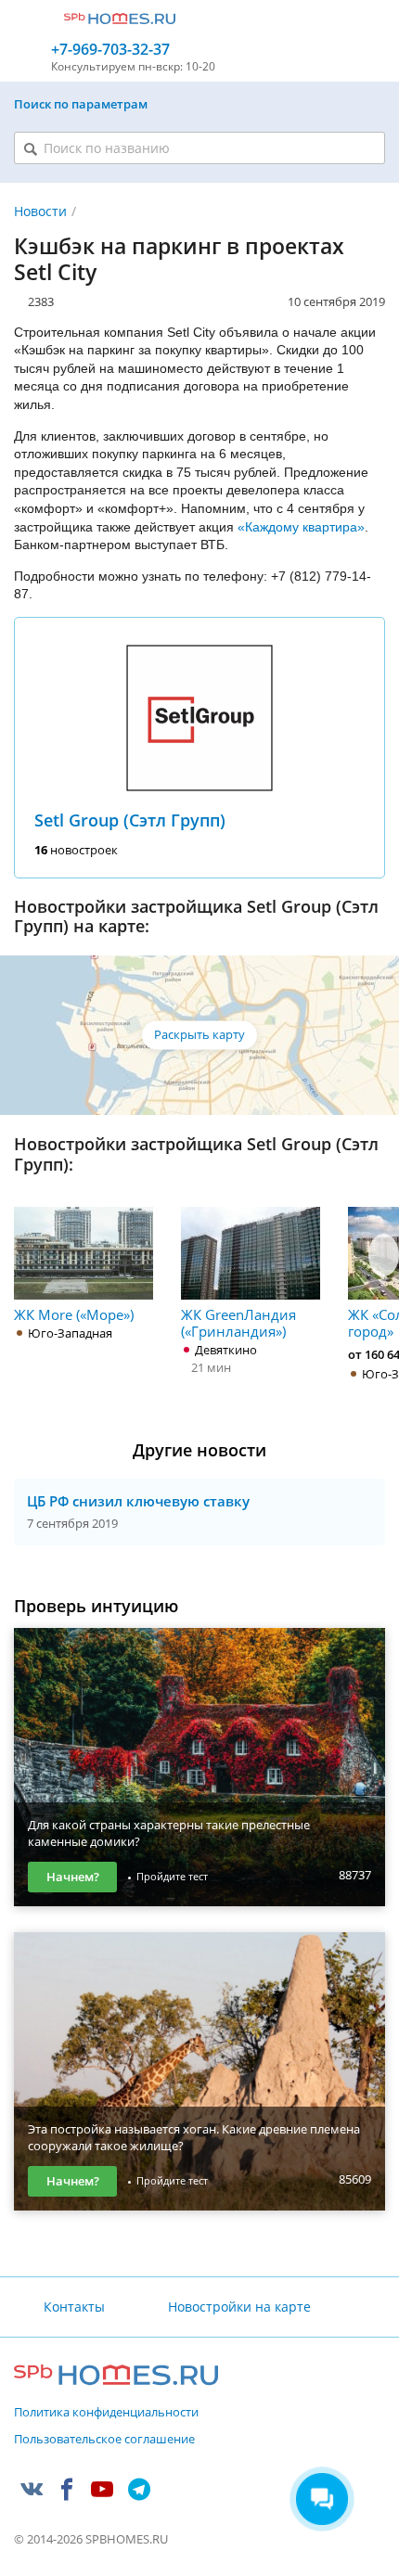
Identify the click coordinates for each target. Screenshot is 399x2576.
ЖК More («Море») (74, 1314)
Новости (40, 211)
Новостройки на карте (239, 2307)
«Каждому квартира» (301, 527)
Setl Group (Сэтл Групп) (130, 820)
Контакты (74, 2307)
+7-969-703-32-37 (110, 50)
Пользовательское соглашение (104, 2440)
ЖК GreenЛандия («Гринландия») (238, 1322)
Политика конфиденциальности (106, 2413)
